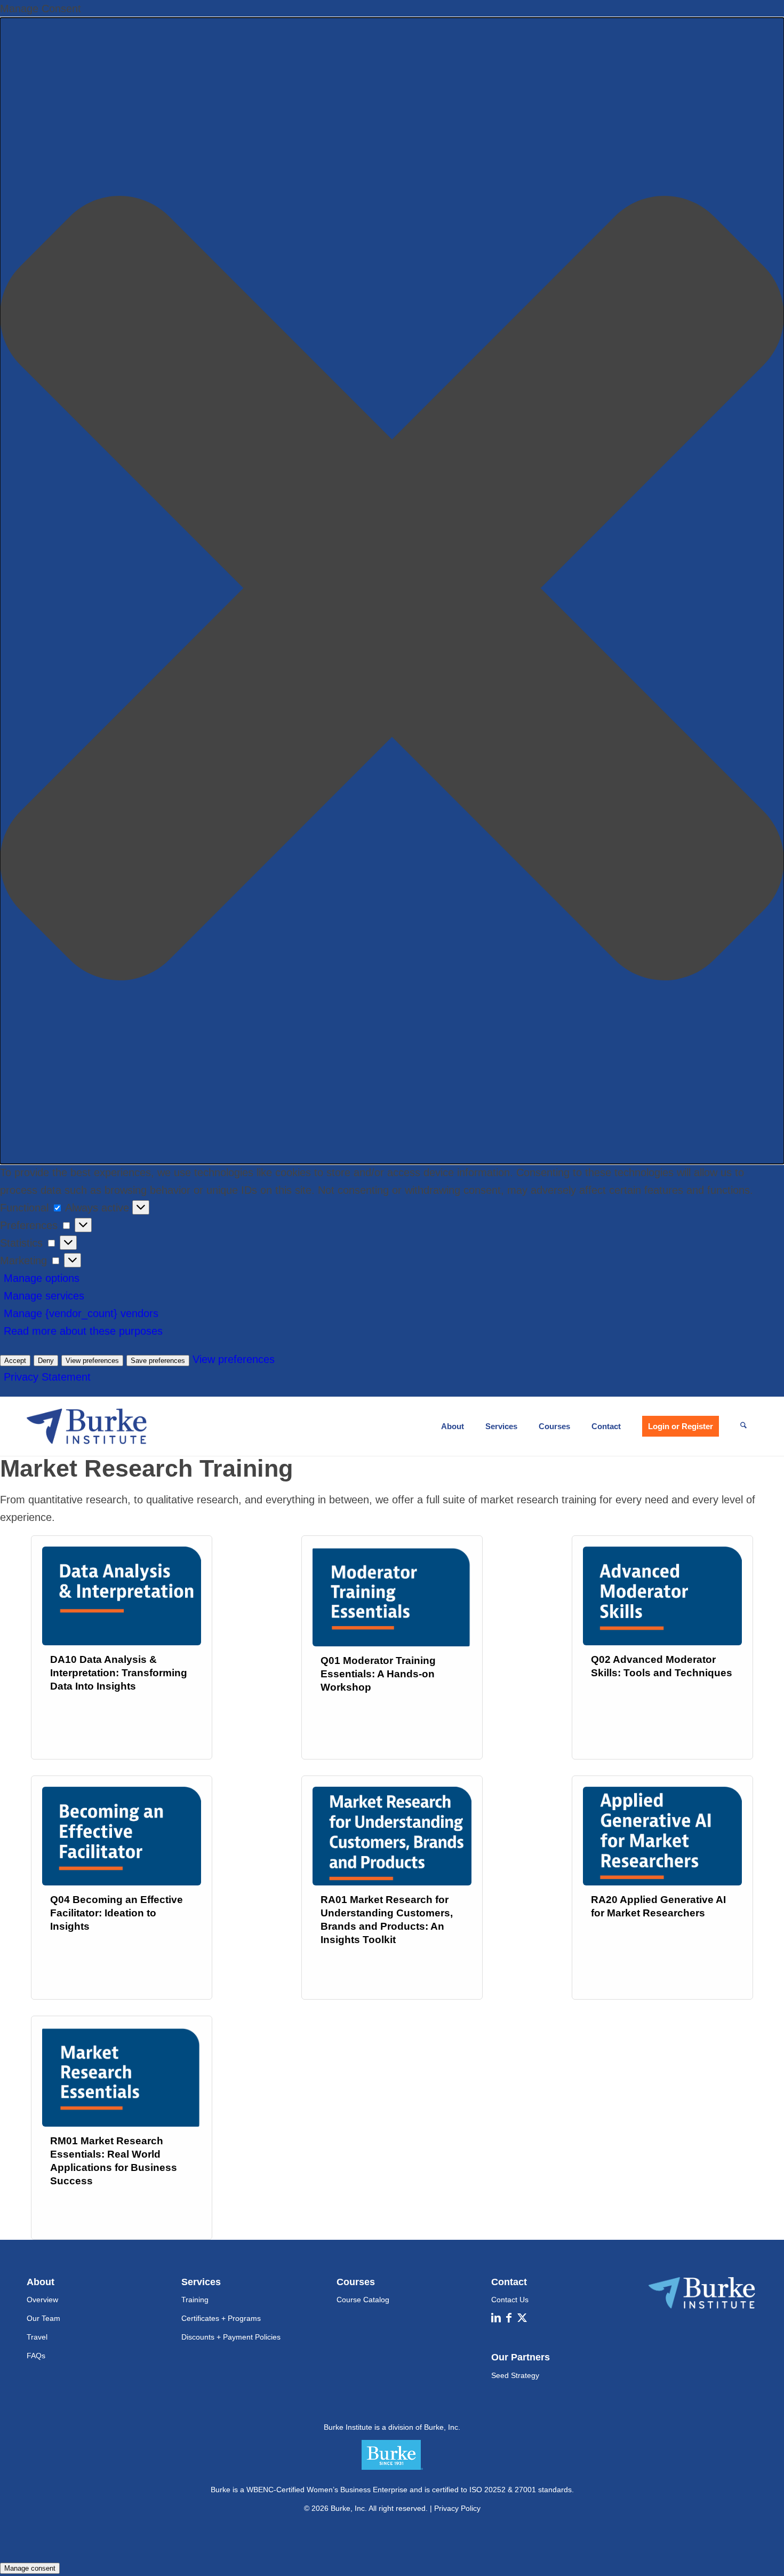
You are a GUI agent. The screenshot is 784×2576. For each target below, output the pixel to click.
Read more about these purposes (83, 1331)
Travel (37, 2337)
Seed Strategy (515, 2375)
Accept (15, 1361)
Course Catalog (363, 2300)
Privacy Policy (457, 2508)
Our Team (43, 2318)
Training (195, 2300)
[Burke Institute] (87, 1426)
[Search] (743, 1426)
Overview (42, 2300)
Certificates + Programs (221, 2318)
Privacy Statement (47, 1377)
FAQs (36, 2356)
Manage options (42, 1278)
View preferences (92, 1361)
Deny (46, 1361)
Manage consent (30, 2568)
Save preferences (158, 1361)
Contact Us (510, 2300)
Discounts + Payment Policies (231, 2337)
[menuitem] (453, 1426)
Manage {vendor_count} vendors (81, 1313)
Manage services (44, 1296)
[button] (392, 591)
